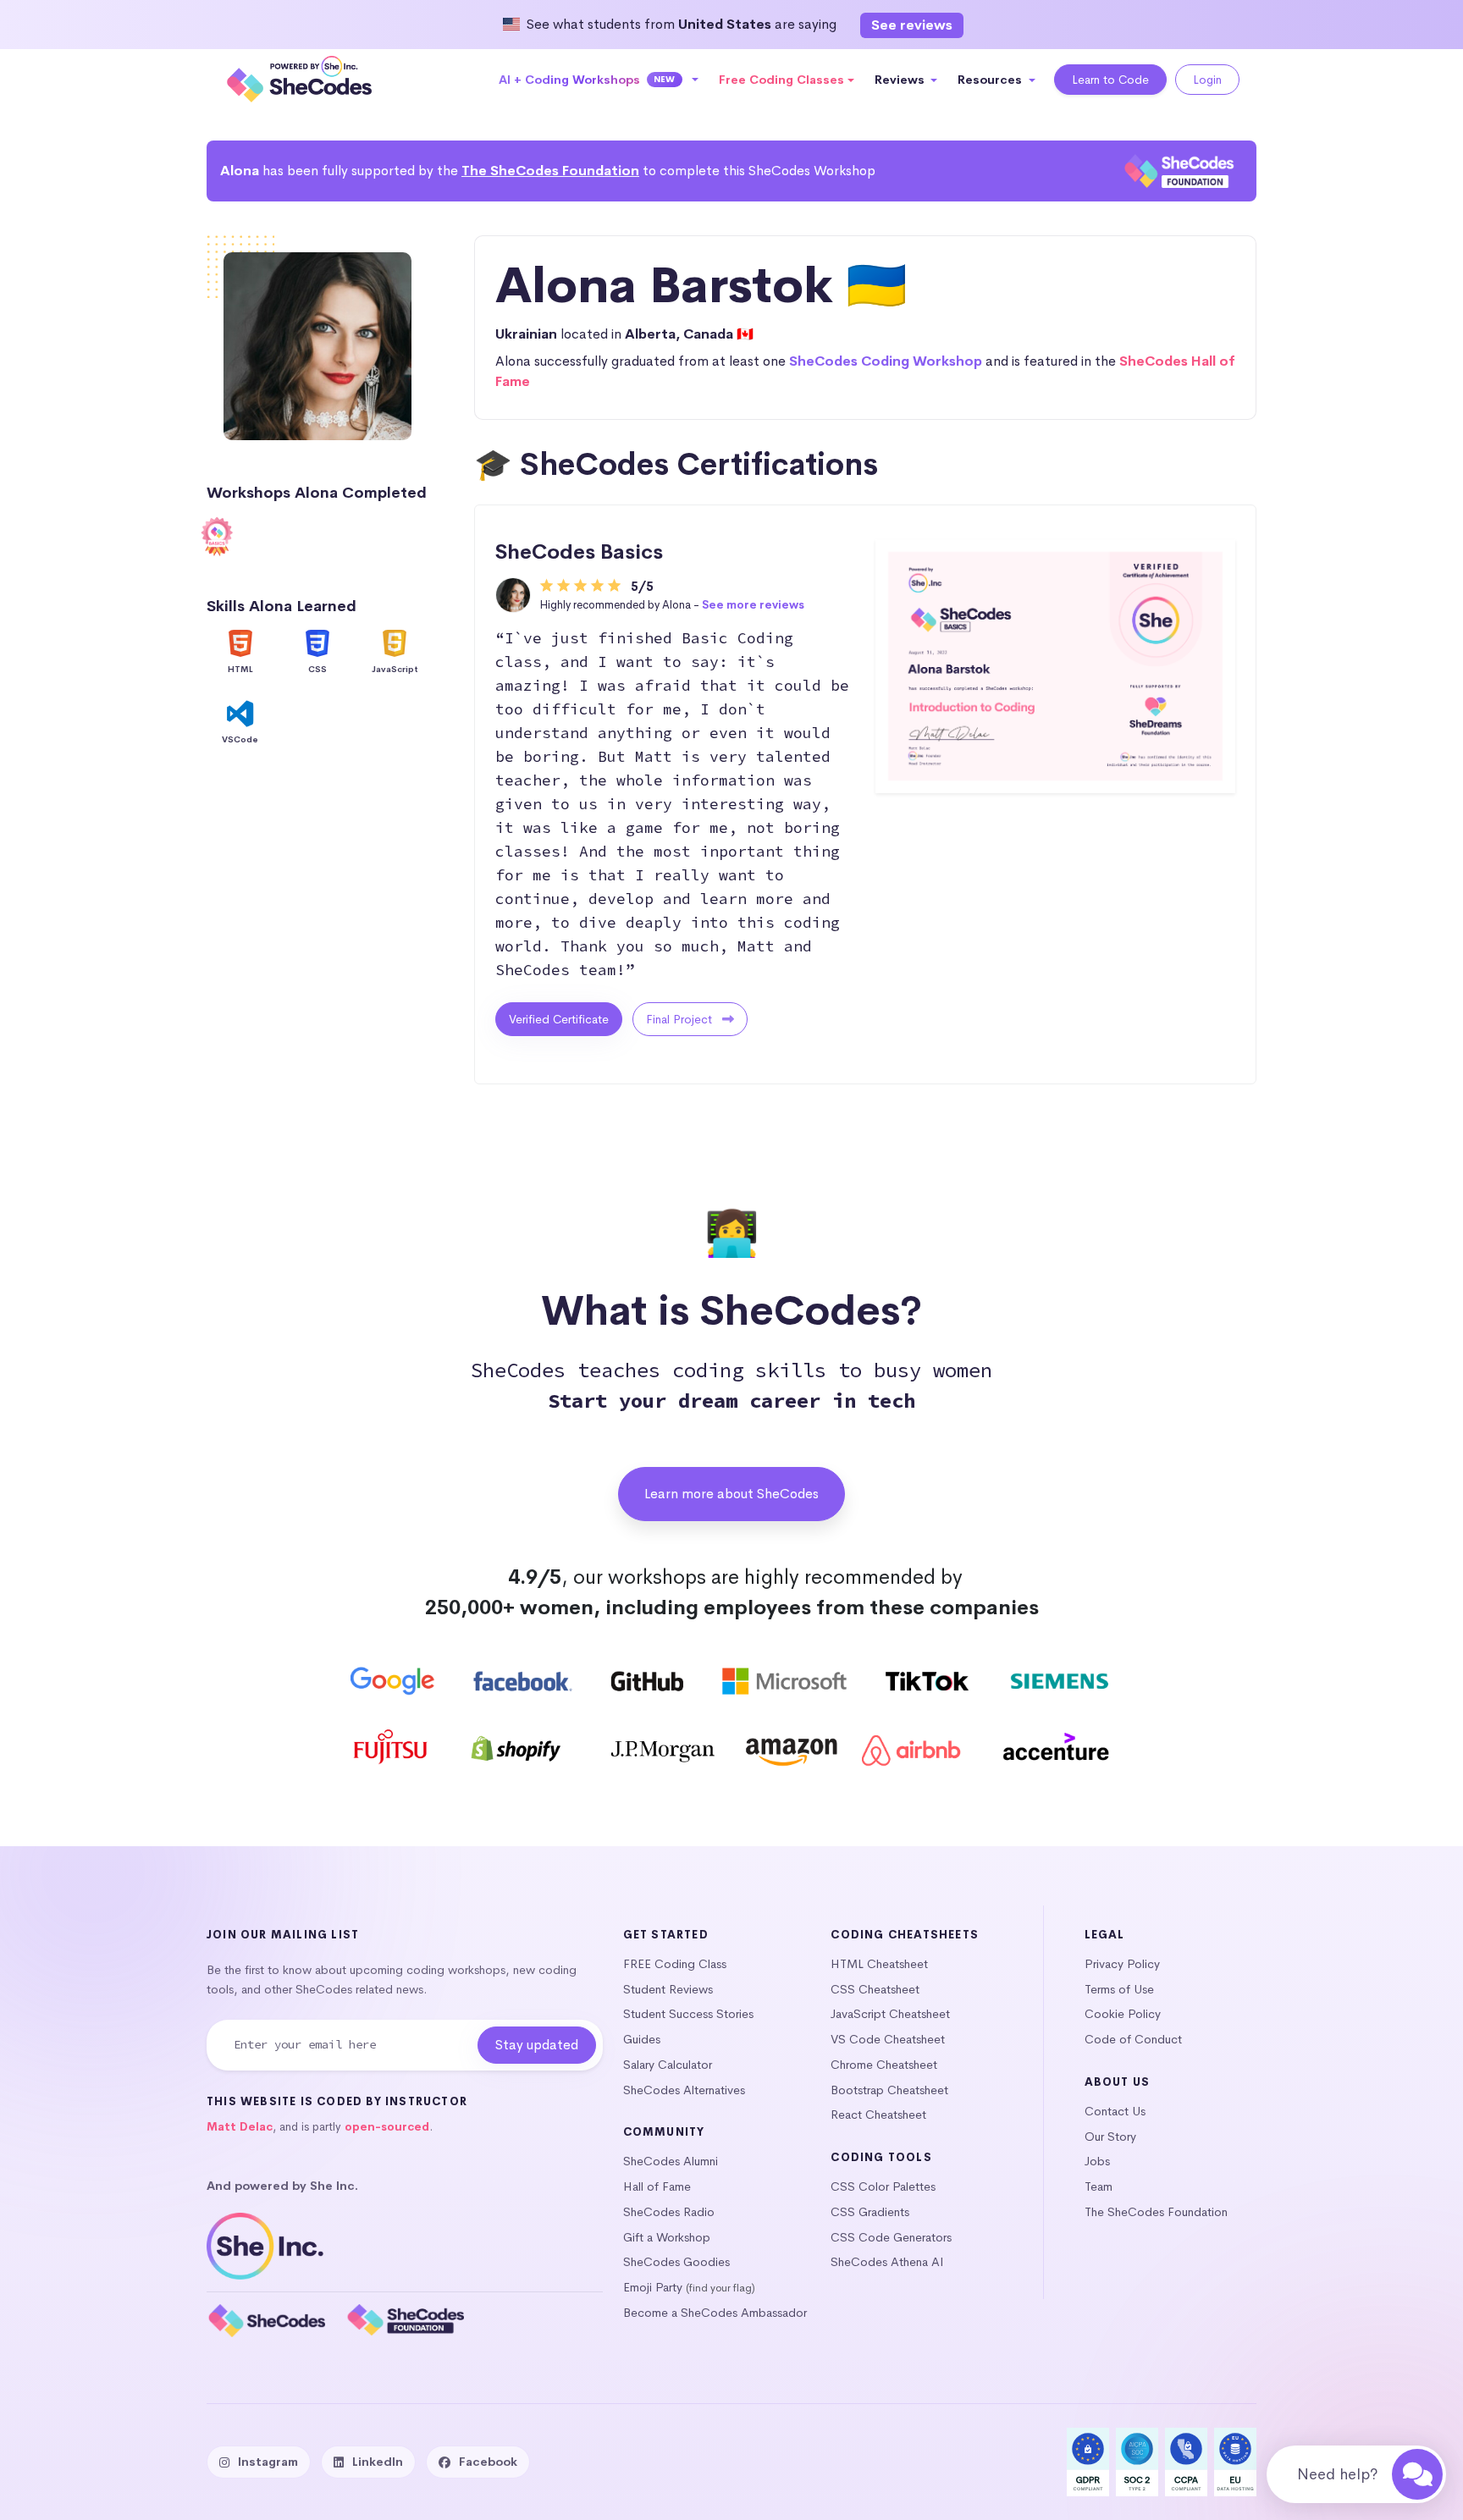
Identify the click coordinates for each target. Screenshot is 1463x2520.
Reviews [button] (901, 80)
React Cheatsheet (878, 2115)
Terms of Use (1119, 1989)
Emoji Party (653, 2287)
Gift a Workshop (667, 2237)
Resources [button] (991, 80)
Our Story (1110, 2137)
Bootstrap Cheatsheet (889, 2090)
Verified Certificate (559, 1019)
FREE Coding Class (675, 1964)
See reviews (912, 25)
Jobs (1097, 2161)
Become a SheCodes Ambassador (715, 2313)
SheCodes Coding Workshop (886, 361)
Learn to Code (1110, 80)
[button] (599, 80)
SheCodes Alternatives (684, 2090)
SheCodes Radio (669, 2212)
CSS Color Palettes (883, 2186)
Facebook (488, 2462)
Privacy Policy (1122, 1964)
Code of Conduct (1133, 2039)
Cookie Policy (1123, 2014)
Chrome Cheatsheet (884, 2065)
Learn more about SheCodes (731, 1494)
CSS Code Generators (891, 2237)
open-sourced (387, 2127)
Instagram (268, 2462)
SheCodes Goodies (676, 2262)
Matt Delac (240, 2127)
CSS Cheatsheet (875, 1989)
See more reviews (753, 605)
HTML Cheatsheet (879, 1964)
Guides (642, 2039)
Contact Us (1115, 2111)
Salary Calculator (668, 2065)
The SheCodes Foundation (550, 171)
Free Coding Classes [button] (781, 80)
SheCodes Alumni (671, 2161)
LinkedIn (378, 2462)
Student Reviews (668, 1989)
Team (1099, 2186)
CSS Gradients (870, 2212)
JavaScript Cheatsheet (890, 2014)
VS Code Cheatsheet (888, 2039)
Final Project (681, 1019)
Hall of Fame (657, 2186)
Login (1207, 80)
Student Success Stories (688, 2014)
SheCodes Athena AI (887, 2262)
